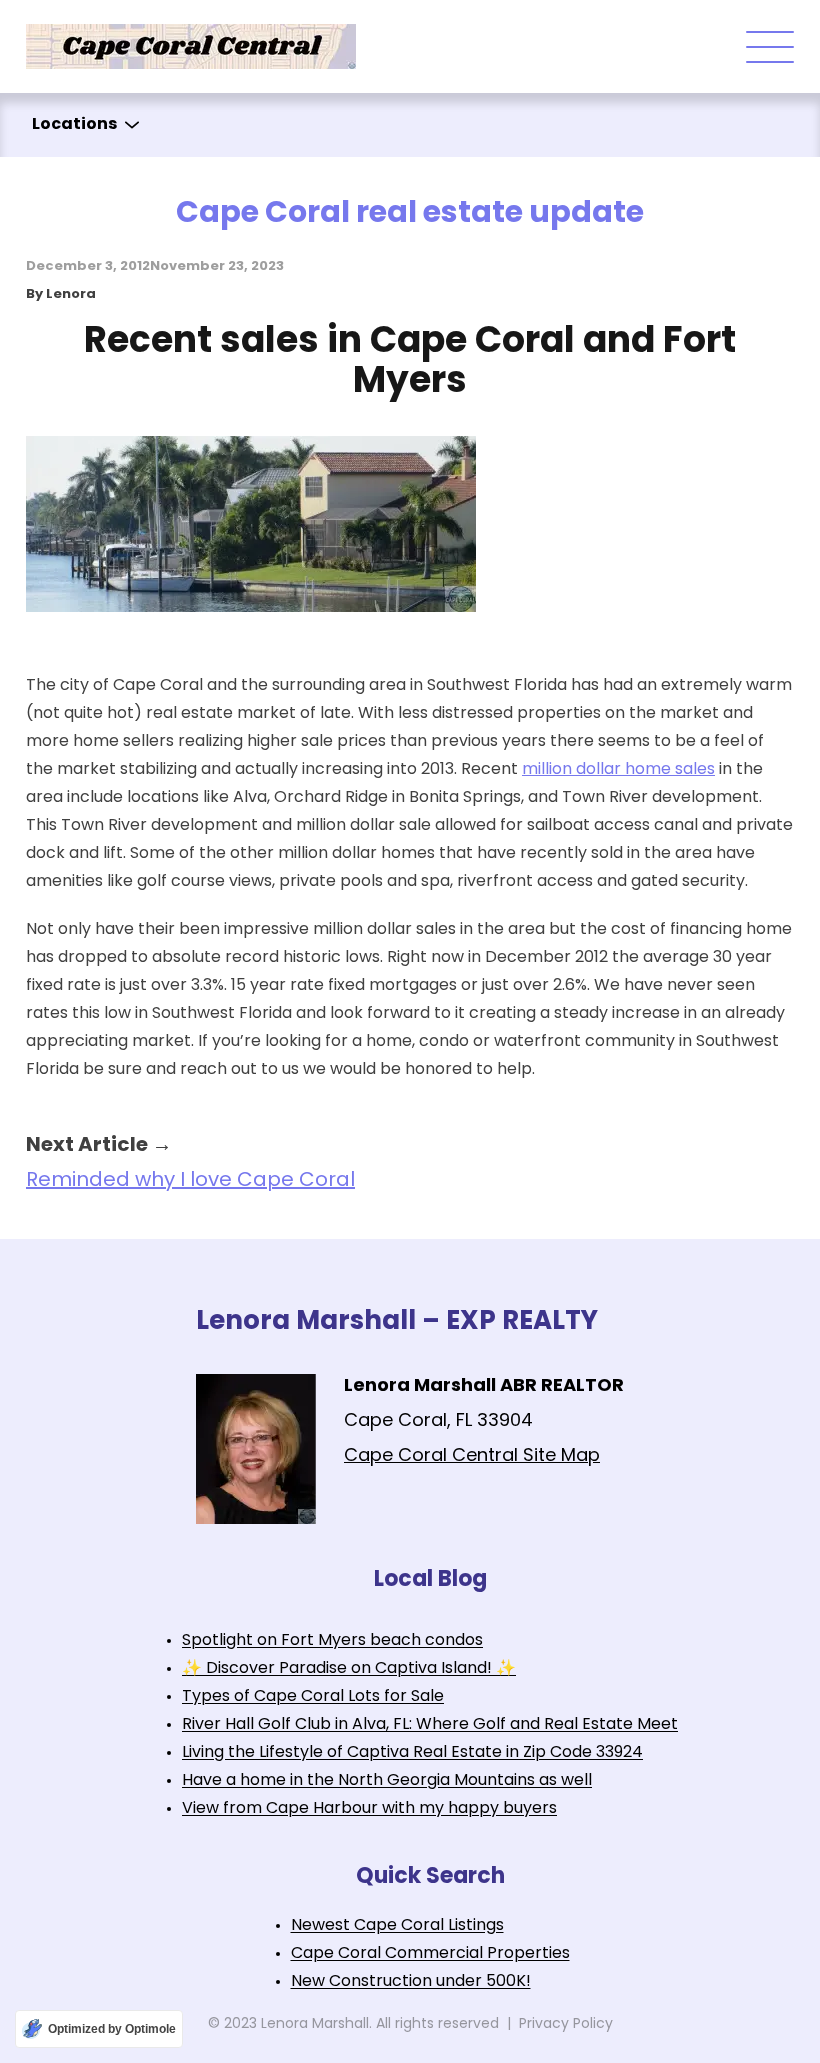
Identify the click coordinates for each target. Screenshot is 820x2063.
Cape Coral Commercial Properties (430, 1954)
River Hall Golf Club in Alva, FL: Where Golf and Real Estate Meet (430, 1725)
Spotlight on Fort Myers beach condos (332, 1641)
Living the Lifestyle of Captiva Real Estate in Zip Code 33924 (412, 1753)
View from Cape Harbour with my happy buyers (369, 1809)
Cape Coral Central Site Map (472, 1457)
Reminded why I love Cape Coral (190, 1181)
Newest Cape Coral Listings (397, 1926)
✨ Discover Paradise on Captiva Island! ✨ (349, 1669)
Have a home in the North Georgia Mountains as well (387, 1781)
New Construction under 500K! (411, 1982)
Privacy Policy (566, 2024)
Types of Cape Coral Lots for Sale (313, 1697)
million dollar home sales (618, 770)
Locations (74, 125)
